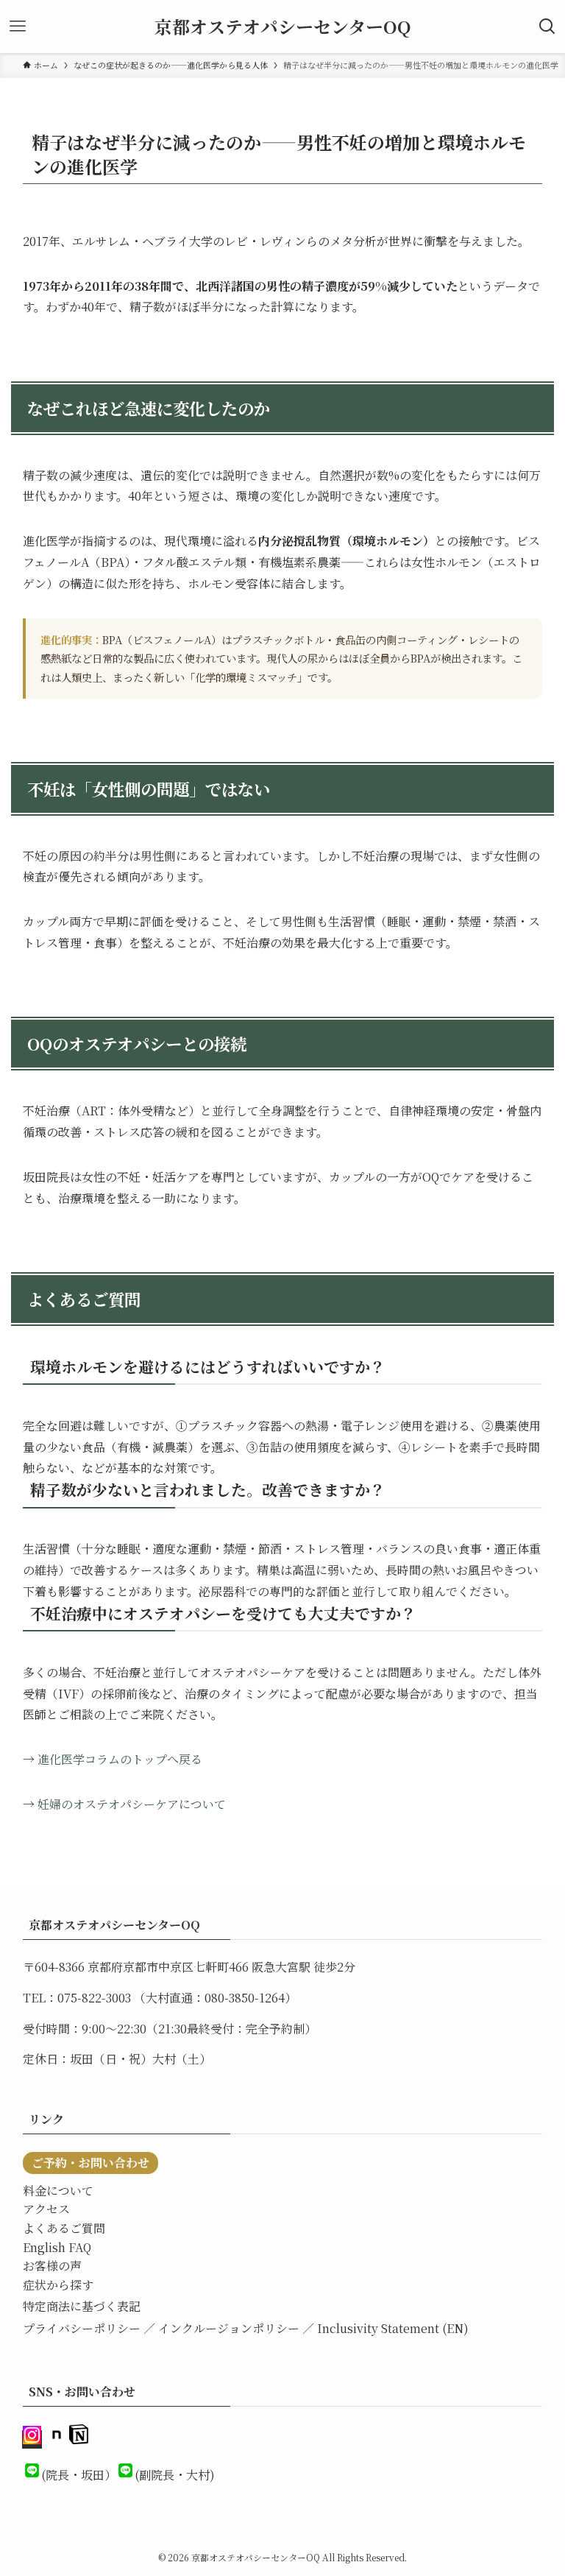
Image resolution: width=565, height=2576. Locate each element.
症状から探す (58, 2285)
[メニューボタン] (18, 27)
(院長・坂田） (79, 2475)
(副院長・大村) (175, 2475)
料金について (58, 2191)
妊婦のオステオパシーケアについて (132, 1804)
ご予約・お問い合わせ (90, 2163)
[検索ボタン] (547, 27)
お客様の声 (52, 2266)
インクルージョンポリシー (229, 2328)
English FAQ (57, 2247)
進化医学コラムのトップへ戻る (120, 1759)
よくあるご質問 (64, 2228)
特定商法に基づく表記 (82, 2306)
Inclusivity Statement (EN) (393, 2328)
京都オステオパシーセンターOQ (283, 27)
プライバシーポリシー (82, 2328)
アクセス (46, 2209)
